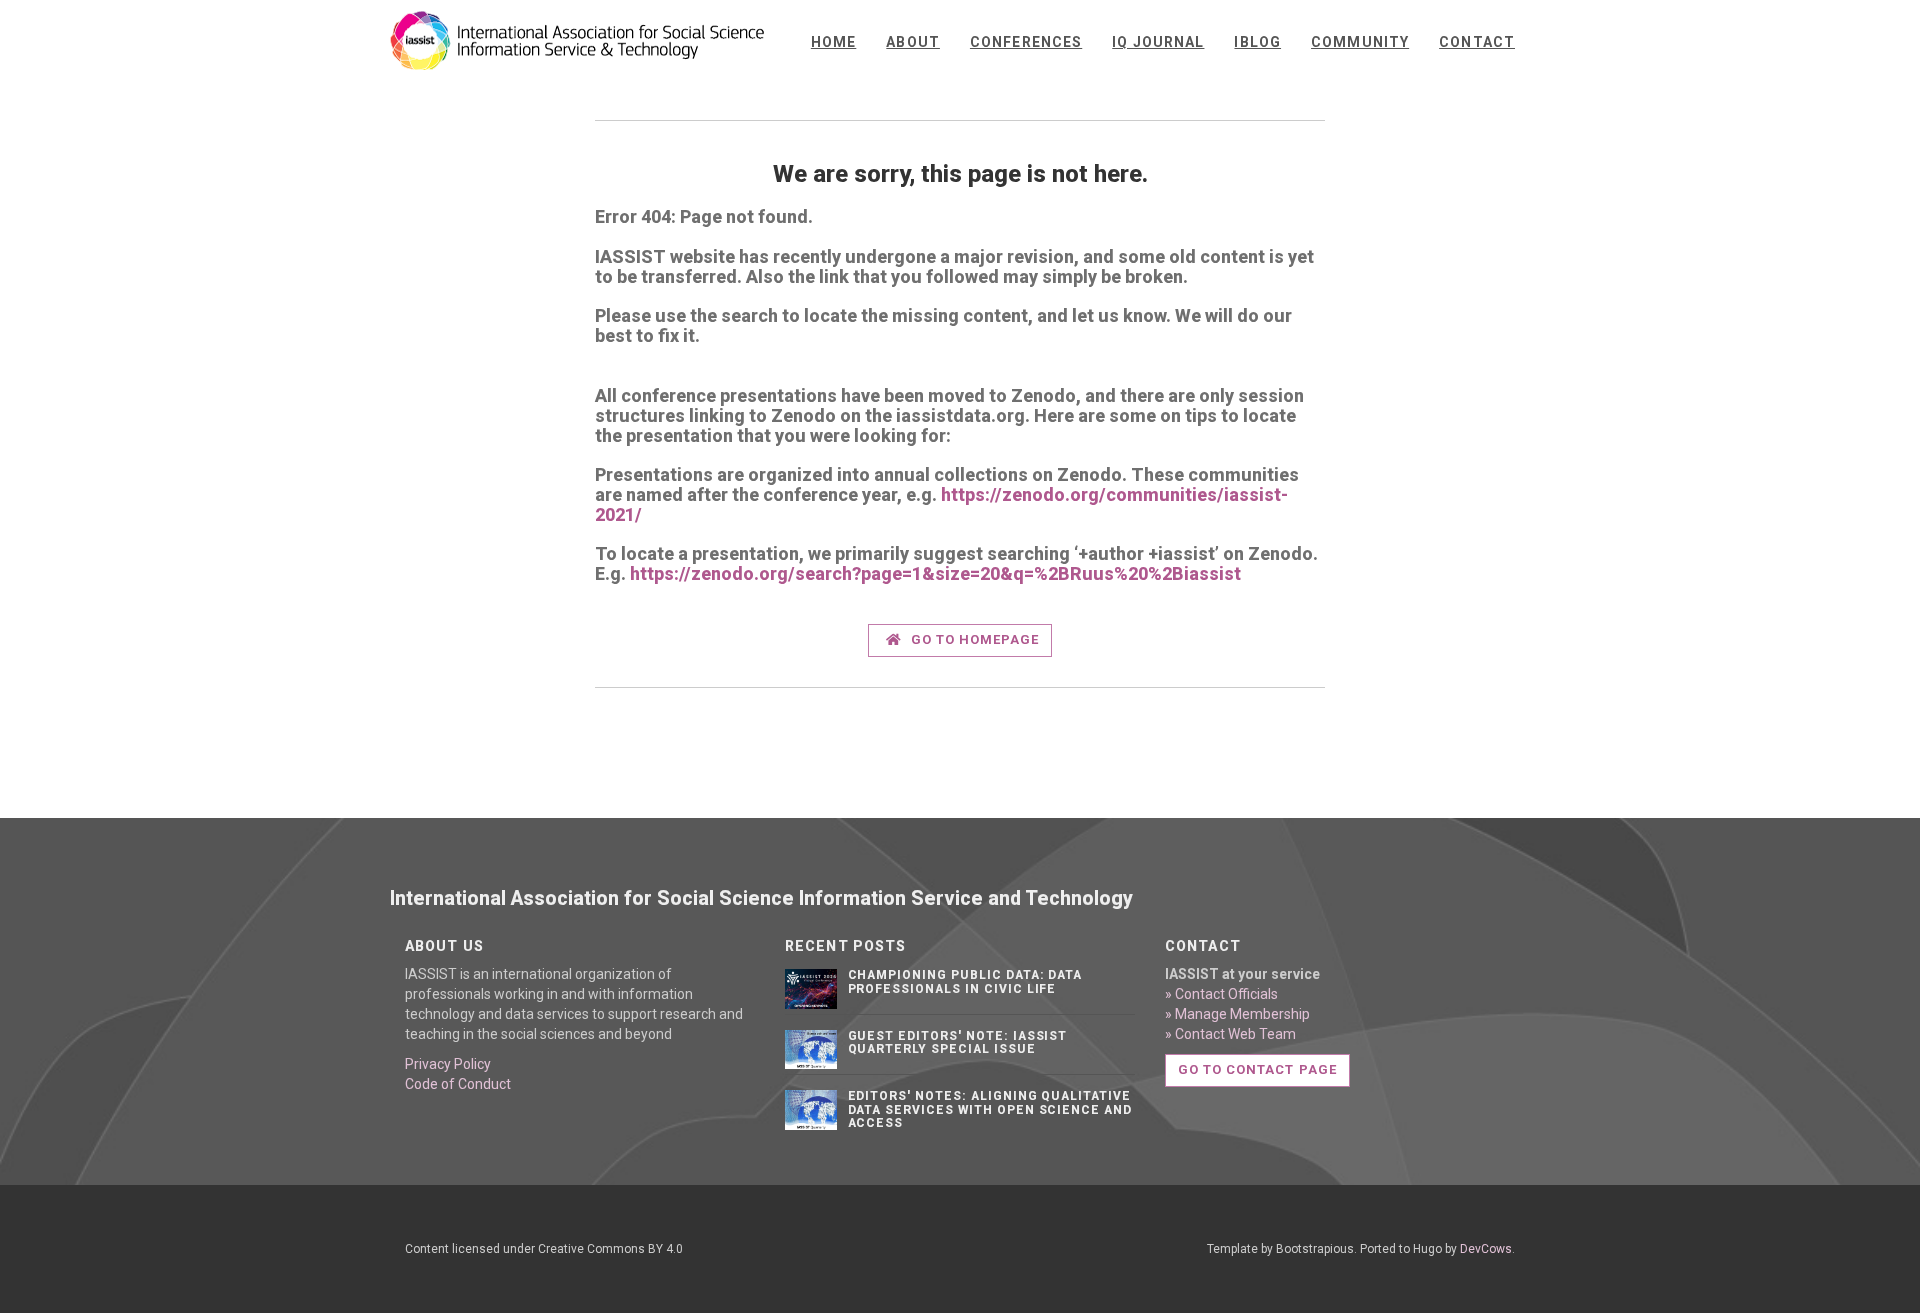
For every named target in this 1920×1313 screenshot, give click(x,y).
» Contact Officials (1221, 994)
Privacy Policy (448, 1064)
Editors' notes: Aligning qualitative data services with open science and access (990, 1109)
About (913, 42)
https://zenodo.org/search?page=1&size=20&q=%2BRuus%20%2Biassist (935, 573)
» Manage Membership (1237, 1014)
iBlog (1257, 42)
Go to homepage (973, 639)
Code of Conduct (458, 1084)
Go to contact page (1257, 1069)
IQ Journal (1158, 42)
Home (833, 42)
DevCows (1486, 1249)
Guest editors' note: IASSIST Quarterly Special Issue (958, 1042)
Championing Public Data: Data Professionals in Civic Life (965, 981)
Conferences (1026, 42)
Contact (1477, 42)
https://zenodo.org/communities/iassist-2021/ (941, 504)
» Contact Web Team (1230, 1034)
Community (1360, 42)
